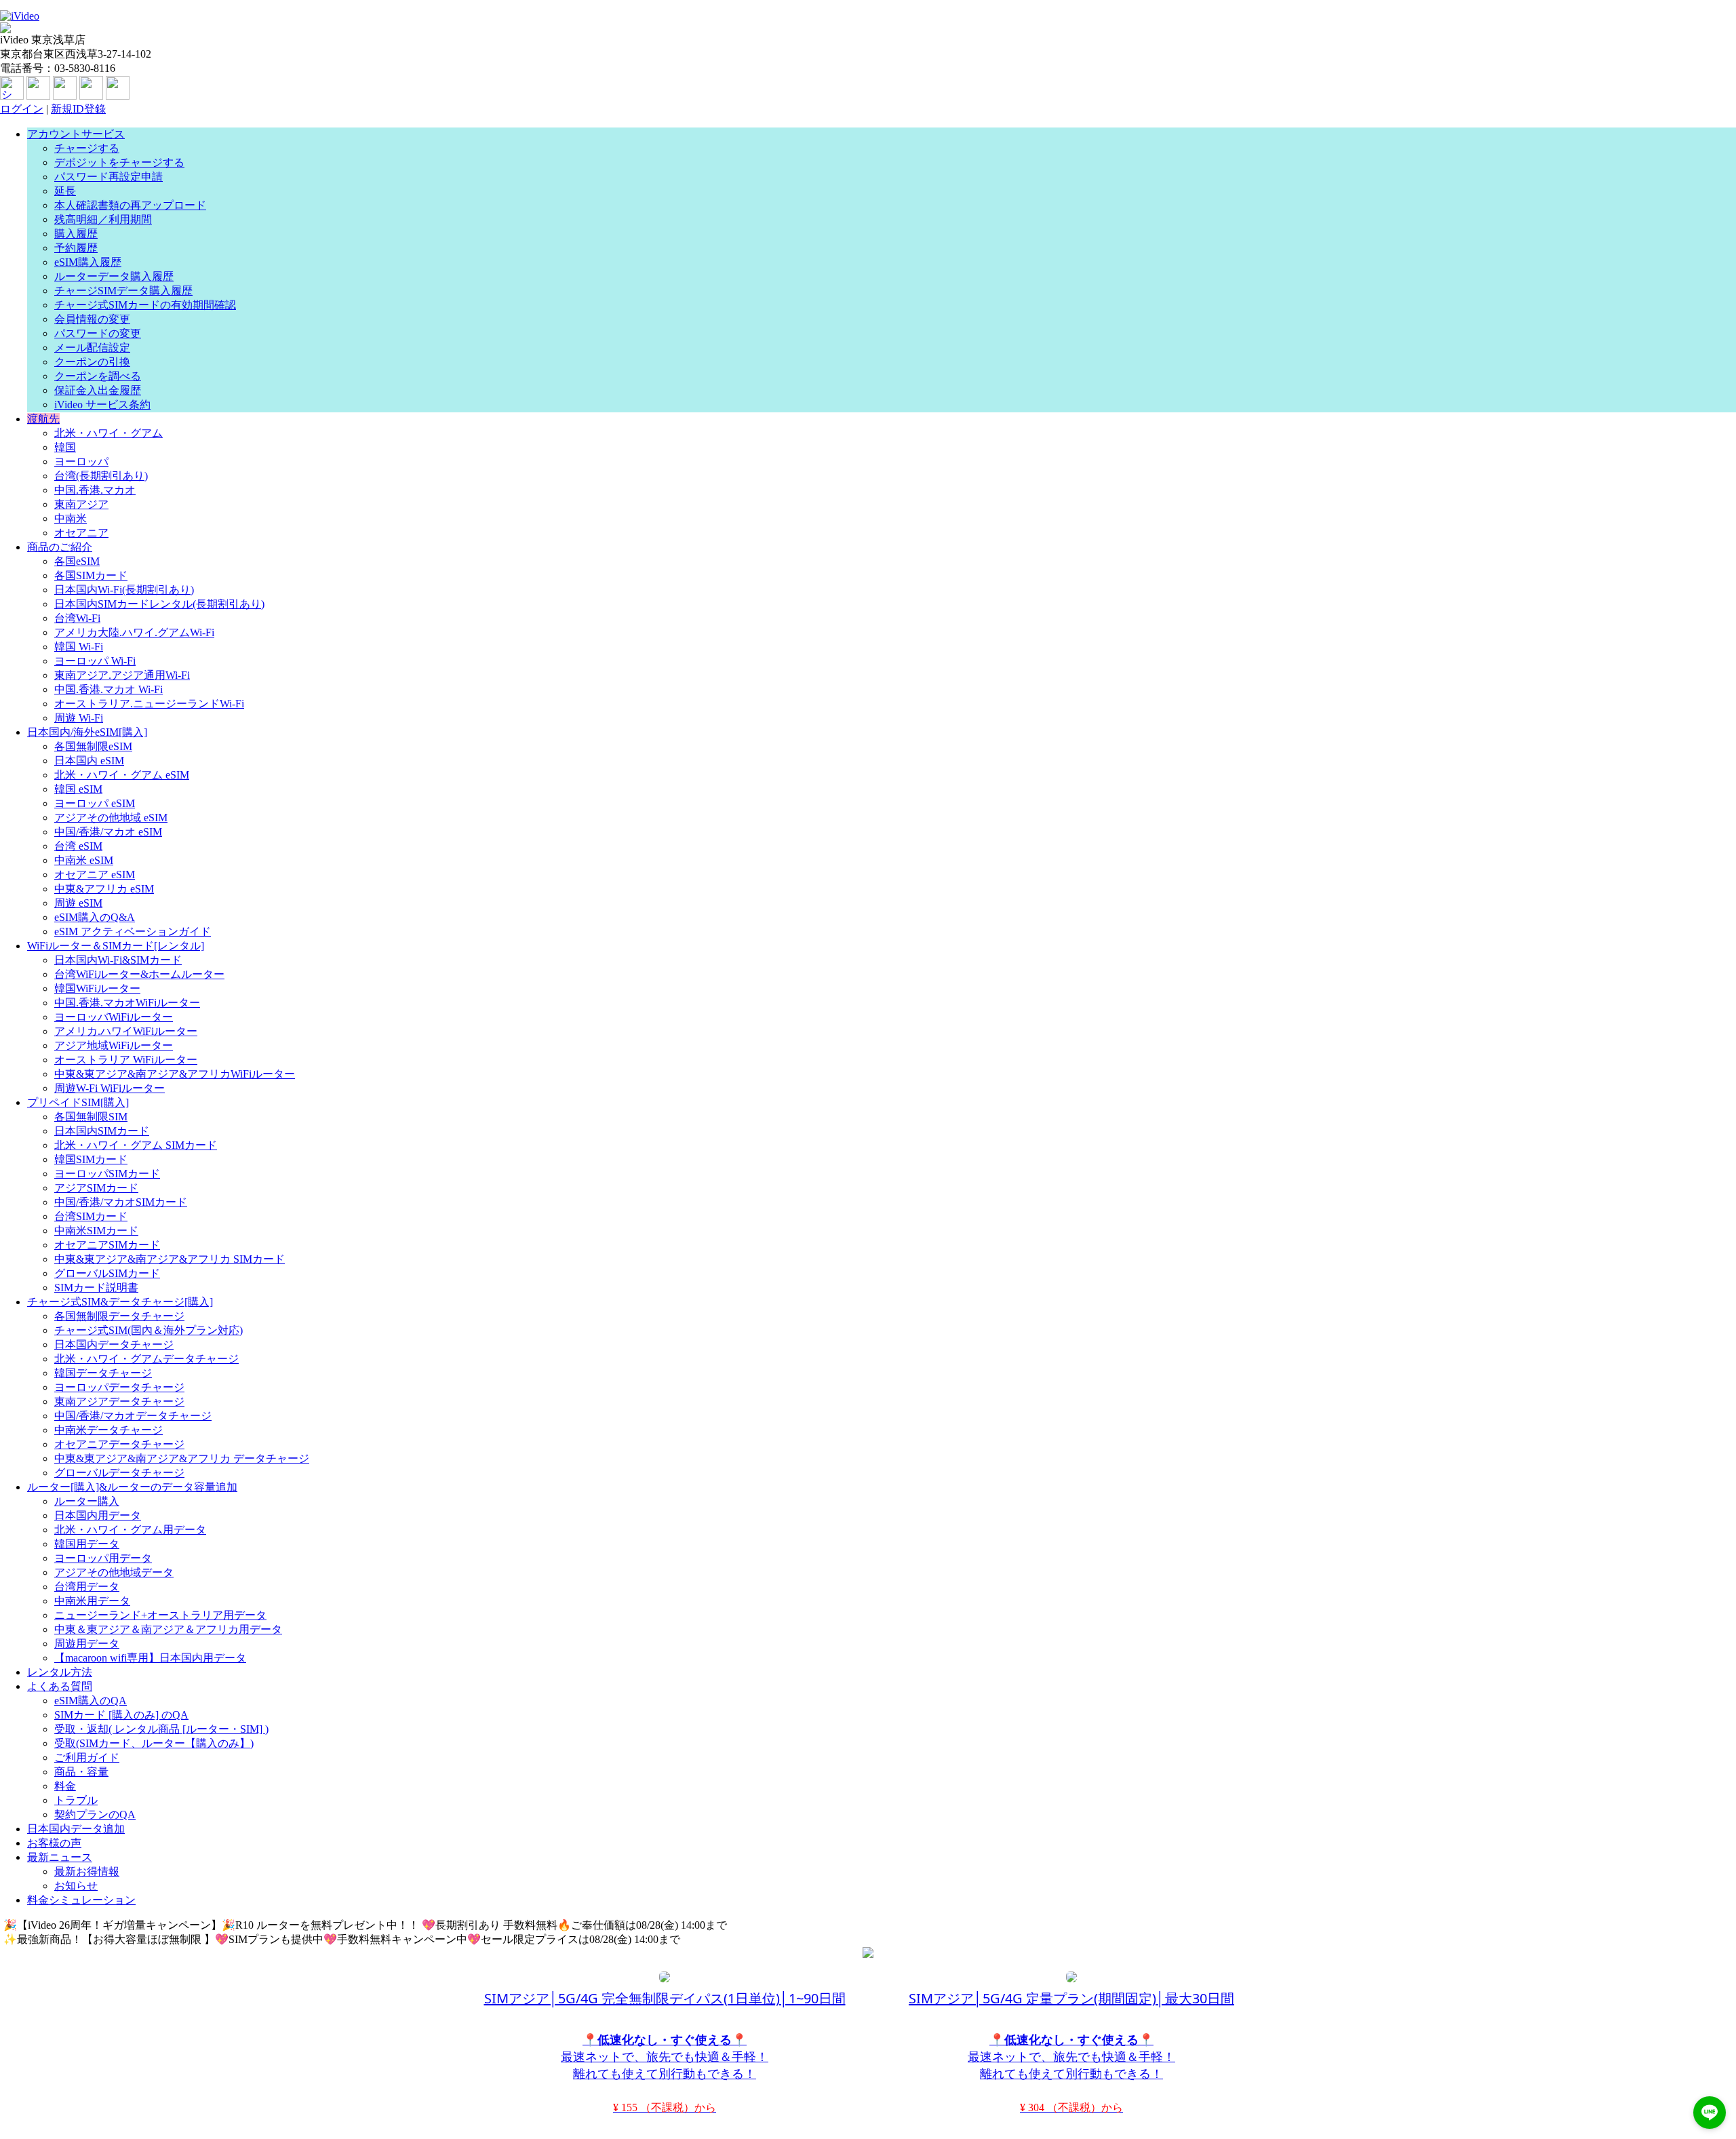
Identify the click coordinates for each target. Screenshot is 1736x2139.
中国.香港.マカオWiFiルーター (127, 1003)
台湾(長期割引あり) (101, 476)
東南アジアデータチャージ (119, 1401)
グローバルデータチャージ (119, 1473)
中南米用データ (92, 1601)
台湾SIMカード (91, 1216)
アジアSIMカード (96, 1188)
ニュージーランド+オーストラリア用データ (160, 1615)
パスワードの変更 (98, 333)
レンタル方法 (60, 1672)
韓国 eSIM (78, 789)
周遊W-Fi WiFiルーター (110, 1088)
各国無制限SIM (91, 1117)
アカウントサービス (76, 134)
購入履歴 (76, 234)
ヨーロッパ (81, 462)
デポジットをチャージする (119, 162)
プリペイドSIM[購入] (78, 1102)
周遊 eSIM (78, 903)
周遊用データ (87, 1644)
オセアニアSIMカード (107, 1245)
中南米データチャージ (108, 1430)
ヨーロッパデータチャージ (119, 1387)
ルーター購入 (87, 1501)
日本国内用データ (98, 1515)
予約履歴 (76, 248)
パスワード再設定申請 (108, 177)
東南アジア (81, 504)
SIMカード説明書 (96, 1288)
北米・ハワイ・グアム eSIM (122, 775)
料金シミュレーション (81, 1900)
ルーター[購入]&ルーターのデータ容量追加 (132, 1487)
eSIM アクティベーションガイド (133, 931)
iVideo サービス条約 (102, 405)
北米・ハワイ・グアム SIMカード (136, 1145)
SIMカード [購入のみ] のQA (121, 1715)
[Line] (91, 96)
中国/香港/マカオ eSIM (108, 832)
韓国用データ (87, 1544)
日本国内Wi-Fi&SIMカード (118, 960)
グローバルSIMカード (107, 1273)
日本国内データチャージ (114, 1345)
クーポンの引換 (92, 362)
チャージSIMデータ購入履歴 (123, 291)
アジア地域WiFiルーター (114, 1045)
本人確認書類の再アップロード (130, 205)
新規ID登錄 (78, 109)
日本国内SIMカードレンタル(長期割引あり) (159, 604)
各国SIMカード (91, 575)
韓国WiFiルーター (97, 988)
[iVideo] (20, 16)
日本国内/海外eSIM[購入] (87, 732)
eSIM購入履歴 (88, 262)
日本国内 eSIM (89, 761)
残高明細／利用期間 (103, 219)
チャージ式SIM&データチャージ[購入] (120, 1302)
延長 (65, 191)
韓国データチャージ (103, 1373)
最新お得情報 (87, 1871)
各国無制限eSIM (93, 746)
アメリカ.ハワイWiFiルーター (126, 1031)
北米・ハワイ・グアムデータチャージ (146, 1359)
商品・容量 (81, 1772)
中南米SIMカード (96, 1231)
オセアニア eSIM (95, 875)
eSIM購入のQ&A (95, 917)
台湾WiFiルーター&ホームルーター (139, 974)
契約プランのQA (95, 1814)
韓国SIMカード (91, 1159)
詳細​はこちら (766, 1925)
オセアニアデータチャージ (119, 1444)
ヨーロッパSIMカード (107, 1174)
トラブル (76, 1800)
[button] (1710, 2113)
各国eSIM (77, 561)
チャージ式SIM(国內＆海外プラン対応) (149, 1330)
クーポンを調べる (98, 376)
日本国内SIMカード (102, 1131)
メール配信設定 (92, 348)
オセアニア (81, 533)
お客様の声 (54, 1843)
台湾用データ (87, 1587)
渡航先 (43, 419)
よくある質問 (60, 1686)
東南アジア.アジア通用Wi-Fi (122, 675)
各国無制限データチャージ (119, 1316)
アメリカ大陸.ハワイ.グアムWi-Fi (134, 632)
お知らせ (76, 1886)
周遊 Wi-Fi (79, 718)
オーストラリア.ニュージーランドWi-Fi (149, 704)
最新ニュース (60, 1857)
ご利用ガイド (87, 1758)
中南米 (71, 518)
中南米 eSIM (84, 860)
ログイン (22, 109)
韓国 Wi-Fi (79, 647)
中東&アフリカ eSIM (104, 889)
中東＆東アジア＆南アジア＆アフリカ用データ (168, 1629)
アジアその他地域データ (114, 1572)
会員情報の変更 (92, 319)
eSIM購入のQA (91, 1701)
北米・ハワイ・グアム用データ (130, 1530)
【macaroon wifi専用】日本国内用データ (150, 1658)
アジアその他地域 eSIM (111, 818)
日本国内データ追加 (76, 1829)
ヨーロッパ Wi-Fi (95, 661)
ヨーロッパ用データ (103, 1558)
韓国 (65, 447)
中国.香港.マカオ (95, 490)
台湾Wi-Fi (77, 618)
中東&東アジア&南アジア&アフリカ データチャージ (182, 1458)
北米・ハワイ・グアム (108, 433)
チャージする (87, 148)
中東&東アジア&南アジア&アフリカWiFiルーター (175, 1074)
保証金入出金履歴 (98, 390)
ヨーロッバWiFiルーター (114, 1017)
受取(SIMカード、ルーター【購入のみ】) (154, 1743)
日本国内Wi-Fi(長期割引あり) (124, 590)
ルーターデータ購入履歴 (114, 276)
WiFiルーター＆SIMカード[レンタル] (116, 946)
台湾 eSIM (78, 846)
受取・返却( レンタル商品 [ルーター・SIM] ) (161, 1729)
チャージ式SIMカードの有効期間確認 (145, 305)
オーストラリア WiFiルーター (126, 1060)
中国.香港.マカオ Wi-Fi (108, 689)
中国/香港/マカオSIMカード (121, 1202)
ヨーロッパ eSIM (95, 803)
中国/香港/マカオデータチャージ (133, 1416)
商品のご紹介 (60, 547)
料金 (65, 1786)
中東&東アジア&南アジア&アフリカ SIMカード (170, 1259)
